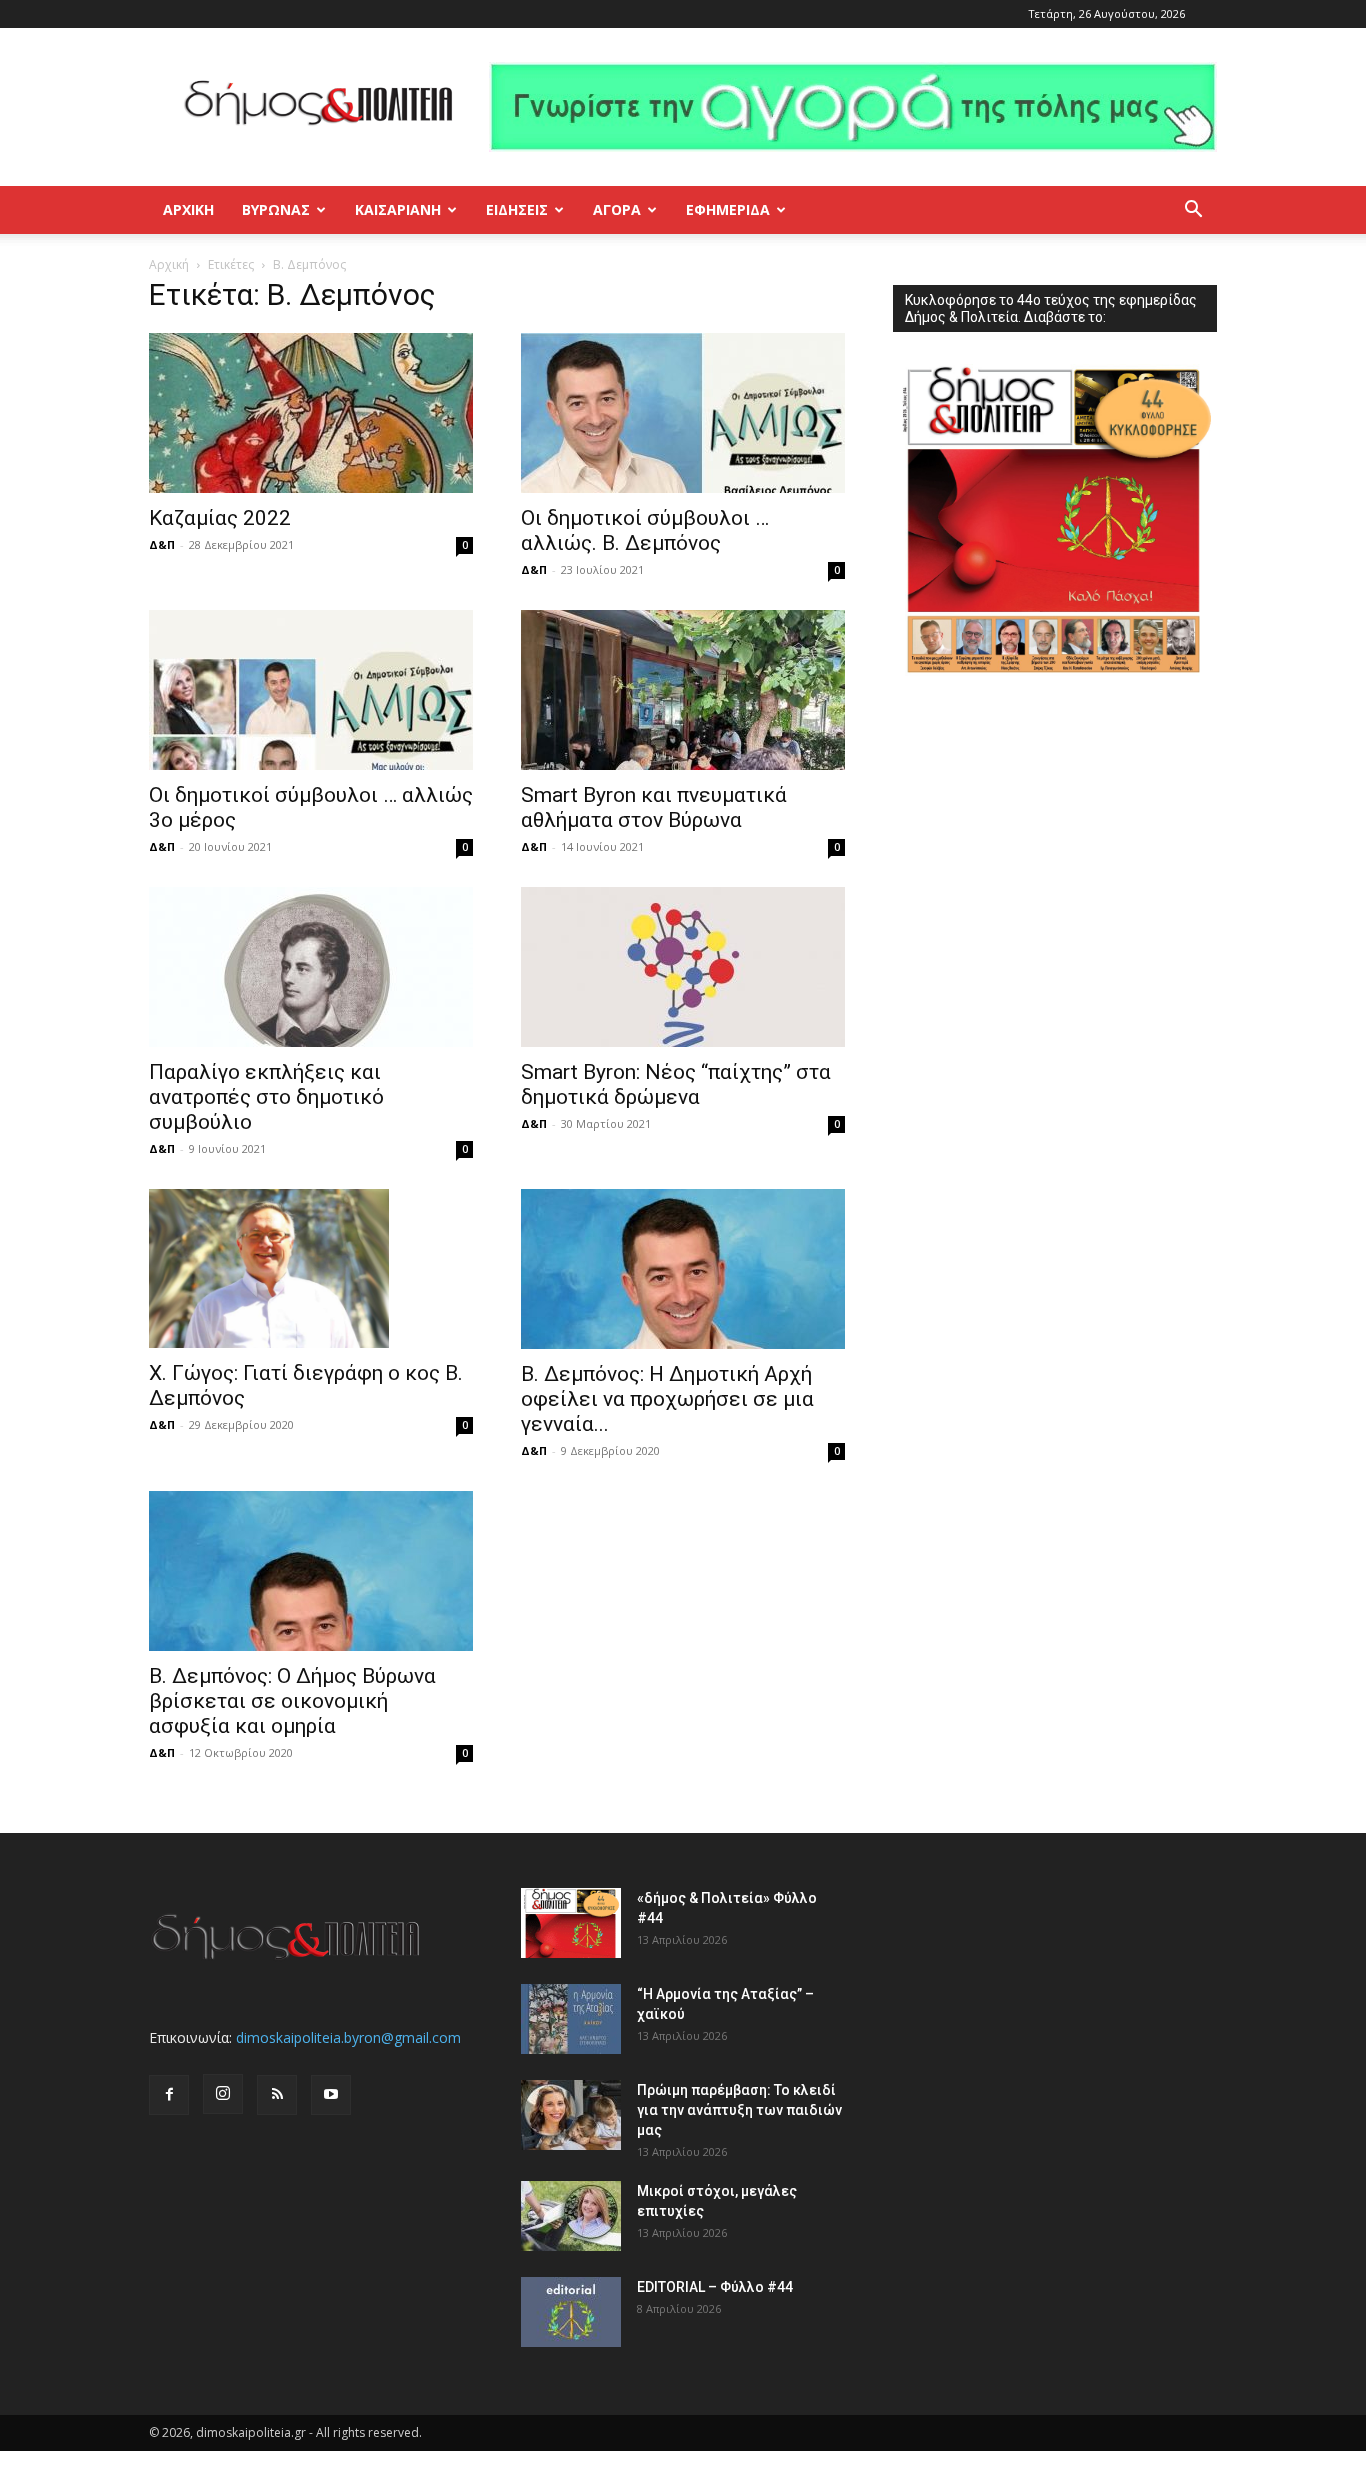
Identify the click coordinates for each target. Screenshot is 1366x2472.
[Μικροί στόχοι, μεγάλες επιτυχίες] (571, 2216)
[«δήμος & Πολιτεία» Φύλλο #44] (571, 1923)
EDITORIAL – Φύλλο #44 (715, 2287)
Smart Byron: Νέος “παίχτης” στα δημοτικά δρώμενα (676, 1084)
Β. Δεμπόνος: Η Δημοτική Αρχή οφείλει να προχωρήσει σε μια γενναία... (667, 1399)
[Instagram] (223, 2094)
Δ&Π (162, 544)
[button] (1193, 211)
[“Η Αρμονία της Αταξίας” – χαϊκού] (571, 2019)
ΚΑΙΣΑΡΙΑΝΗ (398, 209)
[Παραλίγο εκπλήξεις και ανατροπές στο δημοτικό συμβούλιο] (311, 967)
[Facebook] (169, 2095)
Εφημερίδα (728, 209)
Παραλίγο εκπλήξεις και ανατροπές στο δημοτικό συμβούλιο (266, 1097)
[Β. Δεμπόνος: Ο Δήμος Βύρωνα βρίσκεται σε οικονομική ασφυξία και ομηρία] (311, 1571)
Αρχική (188, 209)
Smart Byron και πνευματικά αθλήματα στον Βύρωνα (654, 807)
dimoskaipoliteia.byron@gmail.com (348, 2037)
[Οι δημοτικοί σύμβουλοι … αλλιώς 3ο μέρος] (311, 690)
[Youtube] (331, 2095)
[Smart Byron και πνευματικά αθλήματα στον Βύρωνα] (683, 690)
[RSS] (277, 2095)
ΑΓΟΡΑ (617, 209)
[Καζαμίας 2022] (311, 413)
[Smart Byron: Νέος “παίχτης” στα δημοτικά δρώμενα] (683, 967)
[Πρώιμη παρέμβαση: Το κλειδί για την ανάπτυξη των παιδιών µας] (571, 2115)
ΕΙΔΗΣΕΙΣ (517, 209)
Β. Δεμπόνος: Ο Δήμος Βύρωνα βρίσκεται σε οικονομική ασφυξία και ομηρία (292, 1701)
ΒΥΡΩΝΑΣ (276, 209)
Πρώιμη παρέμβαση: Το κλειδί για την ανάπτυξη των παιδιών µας (739, 2110)
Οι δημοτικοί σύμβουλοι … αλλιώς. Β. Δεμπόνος (645, 530)
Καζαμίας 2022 (220, 518)
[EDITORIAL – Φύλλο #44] (571, 2312)
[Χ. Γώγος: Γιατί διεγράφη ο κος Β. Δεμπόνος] (311, 1269)
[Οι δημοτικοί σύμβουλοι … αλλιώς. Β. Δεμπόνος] (683, 413)
